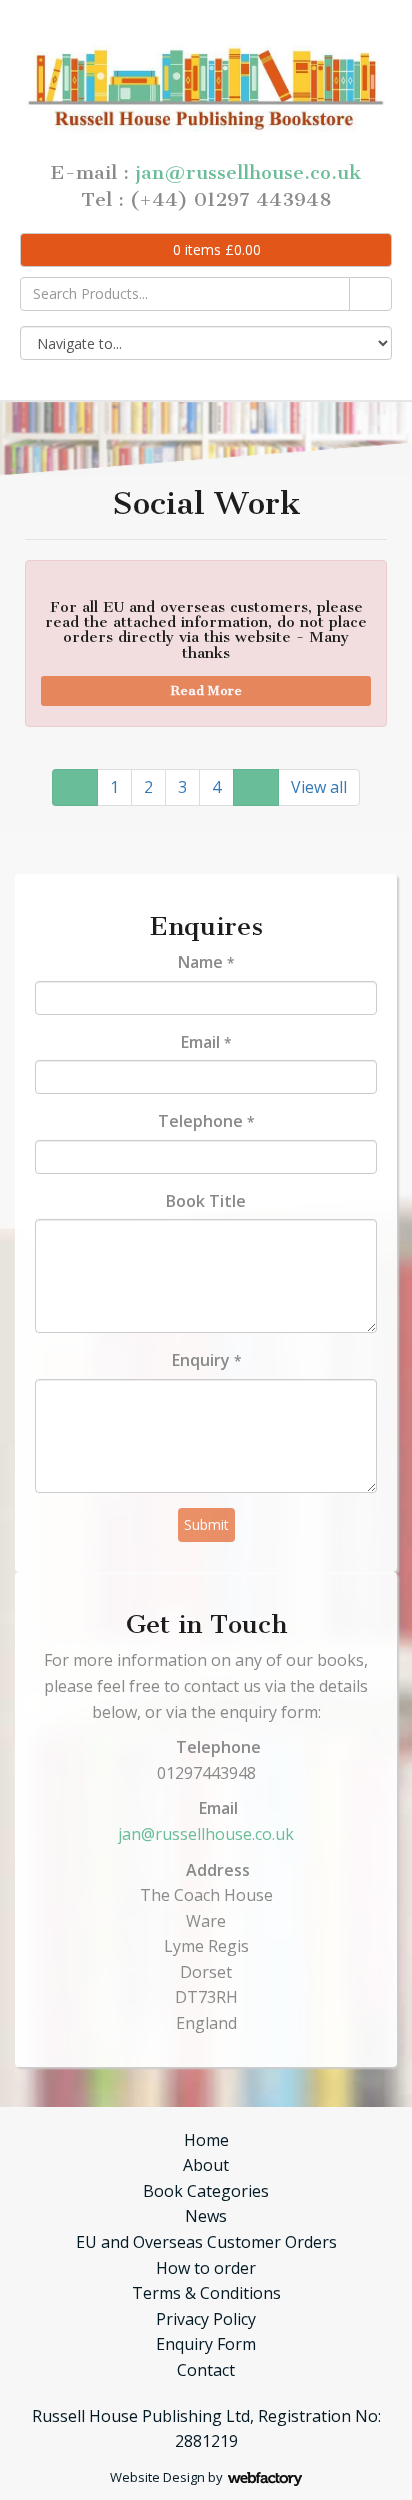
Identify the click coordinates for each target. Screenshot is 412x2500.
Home (206, 2140)
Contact (206, 2370)
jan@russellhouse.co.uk (248, 172)
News (206, 2216)
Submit (206, 1524)
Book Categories (206, 2191)
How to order (206, 2268)
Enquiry (206, 1360)
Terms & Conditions (206, 2293)
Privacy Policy (206, 2319)
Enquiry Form (206, 2344)
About (206, 2165)
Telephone (206, 1121)
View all (319, 787)
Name (206, 962)
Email (206, 1042)
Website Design (157, 2477)
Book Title (206, 1201)
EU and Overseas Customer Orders (206, 2242)
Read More (206, 690)
